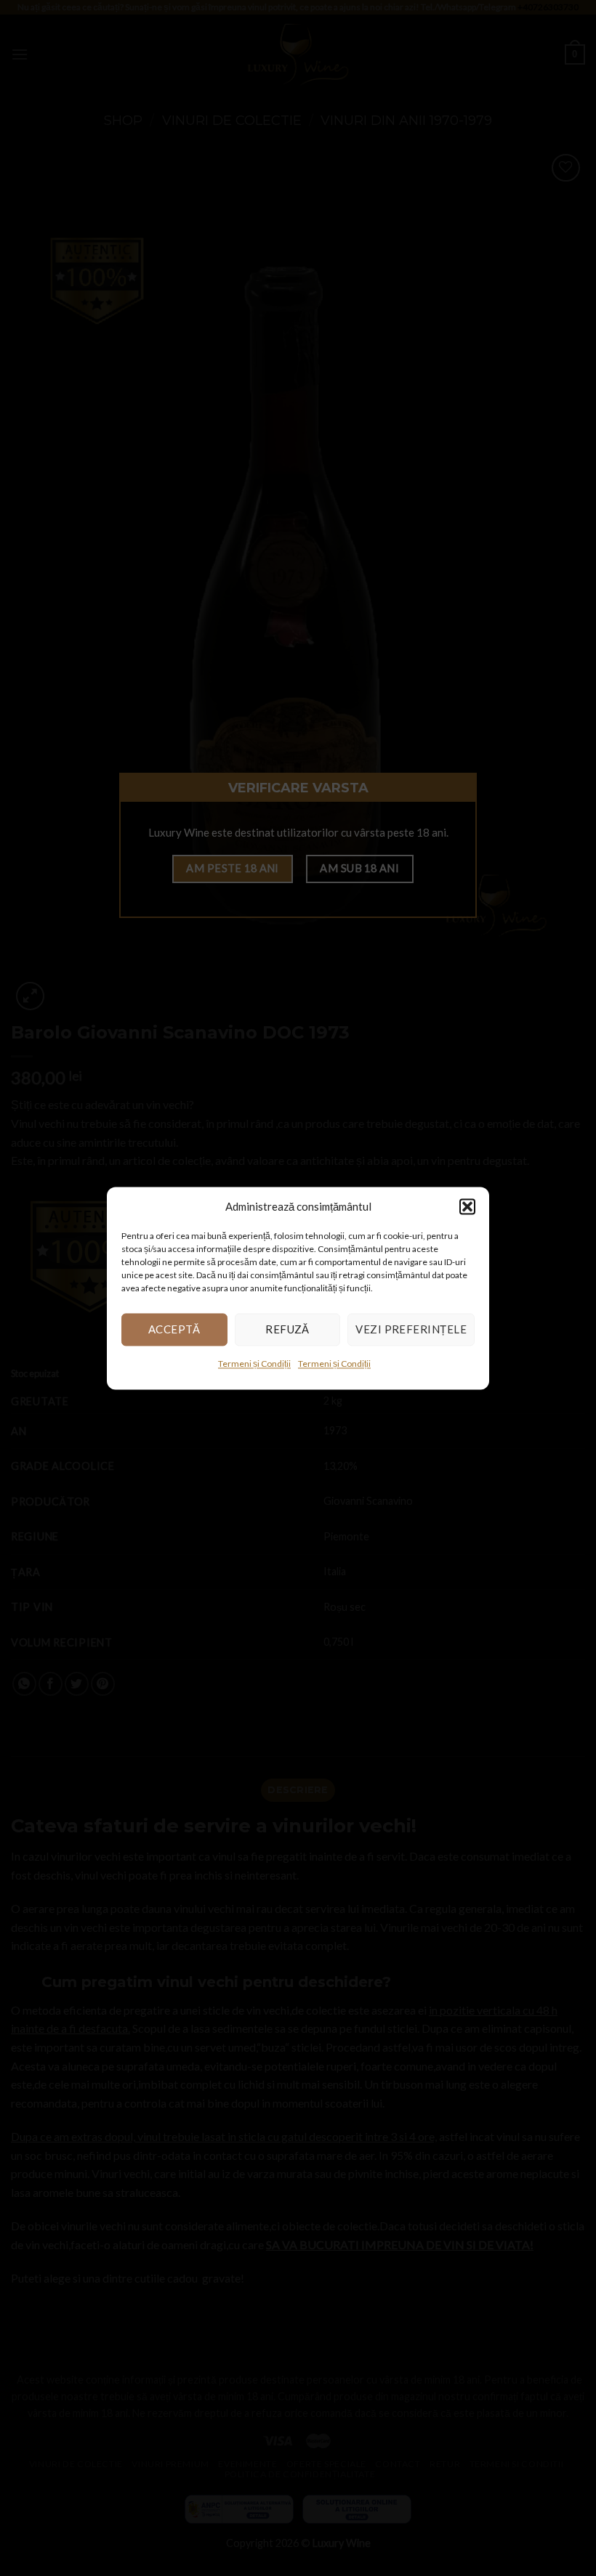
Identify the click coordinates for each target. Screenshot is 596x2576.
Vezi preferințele (411, 1329)
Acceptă (174, 1329)
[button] (467, 1206)
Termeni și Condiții (254, 1364)
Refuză (287, 1329)
